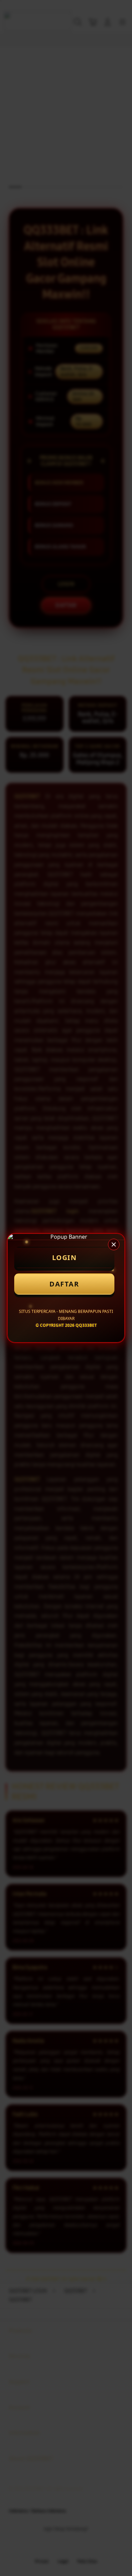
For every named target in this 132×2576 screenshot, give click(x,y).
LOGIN (64, 1258)
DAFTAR (64, 1284)
